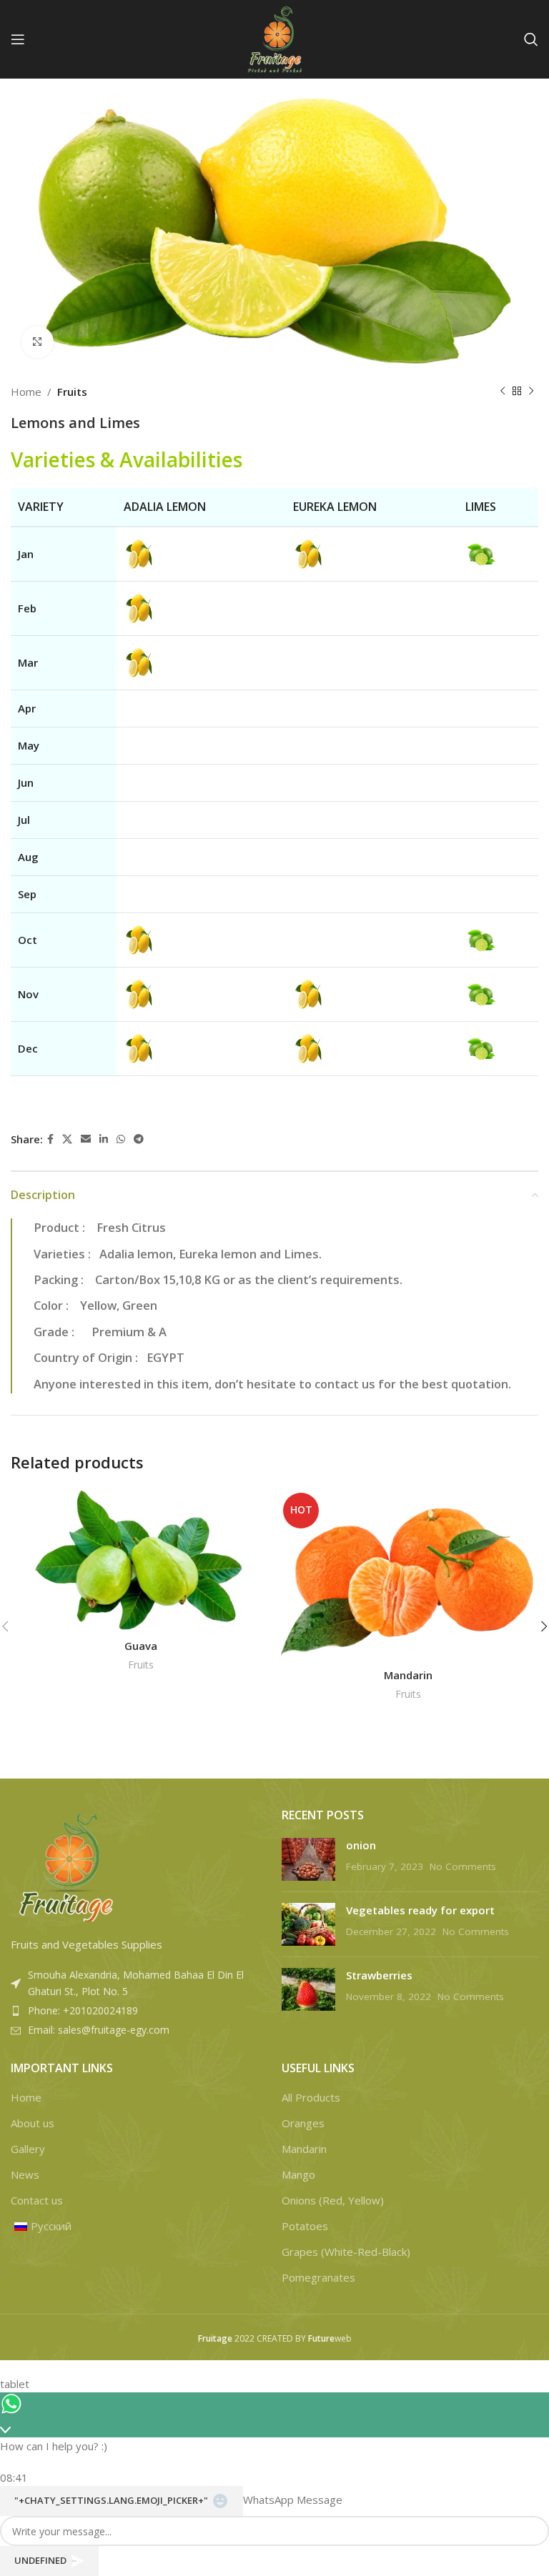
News (25, 2174)
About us (33, 2123)
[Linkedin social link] (104, 1139)
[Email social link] (86, 1139)
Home (26, 392)
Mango (298, 2174)
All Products (311, 2097)
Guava (141, 1646)
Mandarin (408, 1675)
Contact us (37, 2200)
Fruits (72, 392)
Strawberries (379, 1975)
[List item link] (139, 2011)
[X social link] (67, 1139)
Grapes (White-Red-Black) (346, 2252)
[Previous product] (503, 392)
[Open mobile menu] (18, 39)
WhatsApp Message (293, 2500)
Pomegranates (318, 2277)
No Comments (463, 1866)
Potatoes (305, 2226)
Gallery (28, 2149)
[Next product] (531, 392)
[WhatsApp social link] (121, 1139)
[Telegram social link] (139, 1139)
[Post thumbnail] (308, 1859)
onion (361, 1845)
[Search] (531, 39)
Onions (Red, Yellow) (333, 2200)
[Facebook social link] (50, 1139)
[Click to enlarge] (38, 342)
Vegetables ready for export (420, 1910)
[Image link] (64, 1866)
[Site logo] (274, 38)
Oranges (303, 2123)
